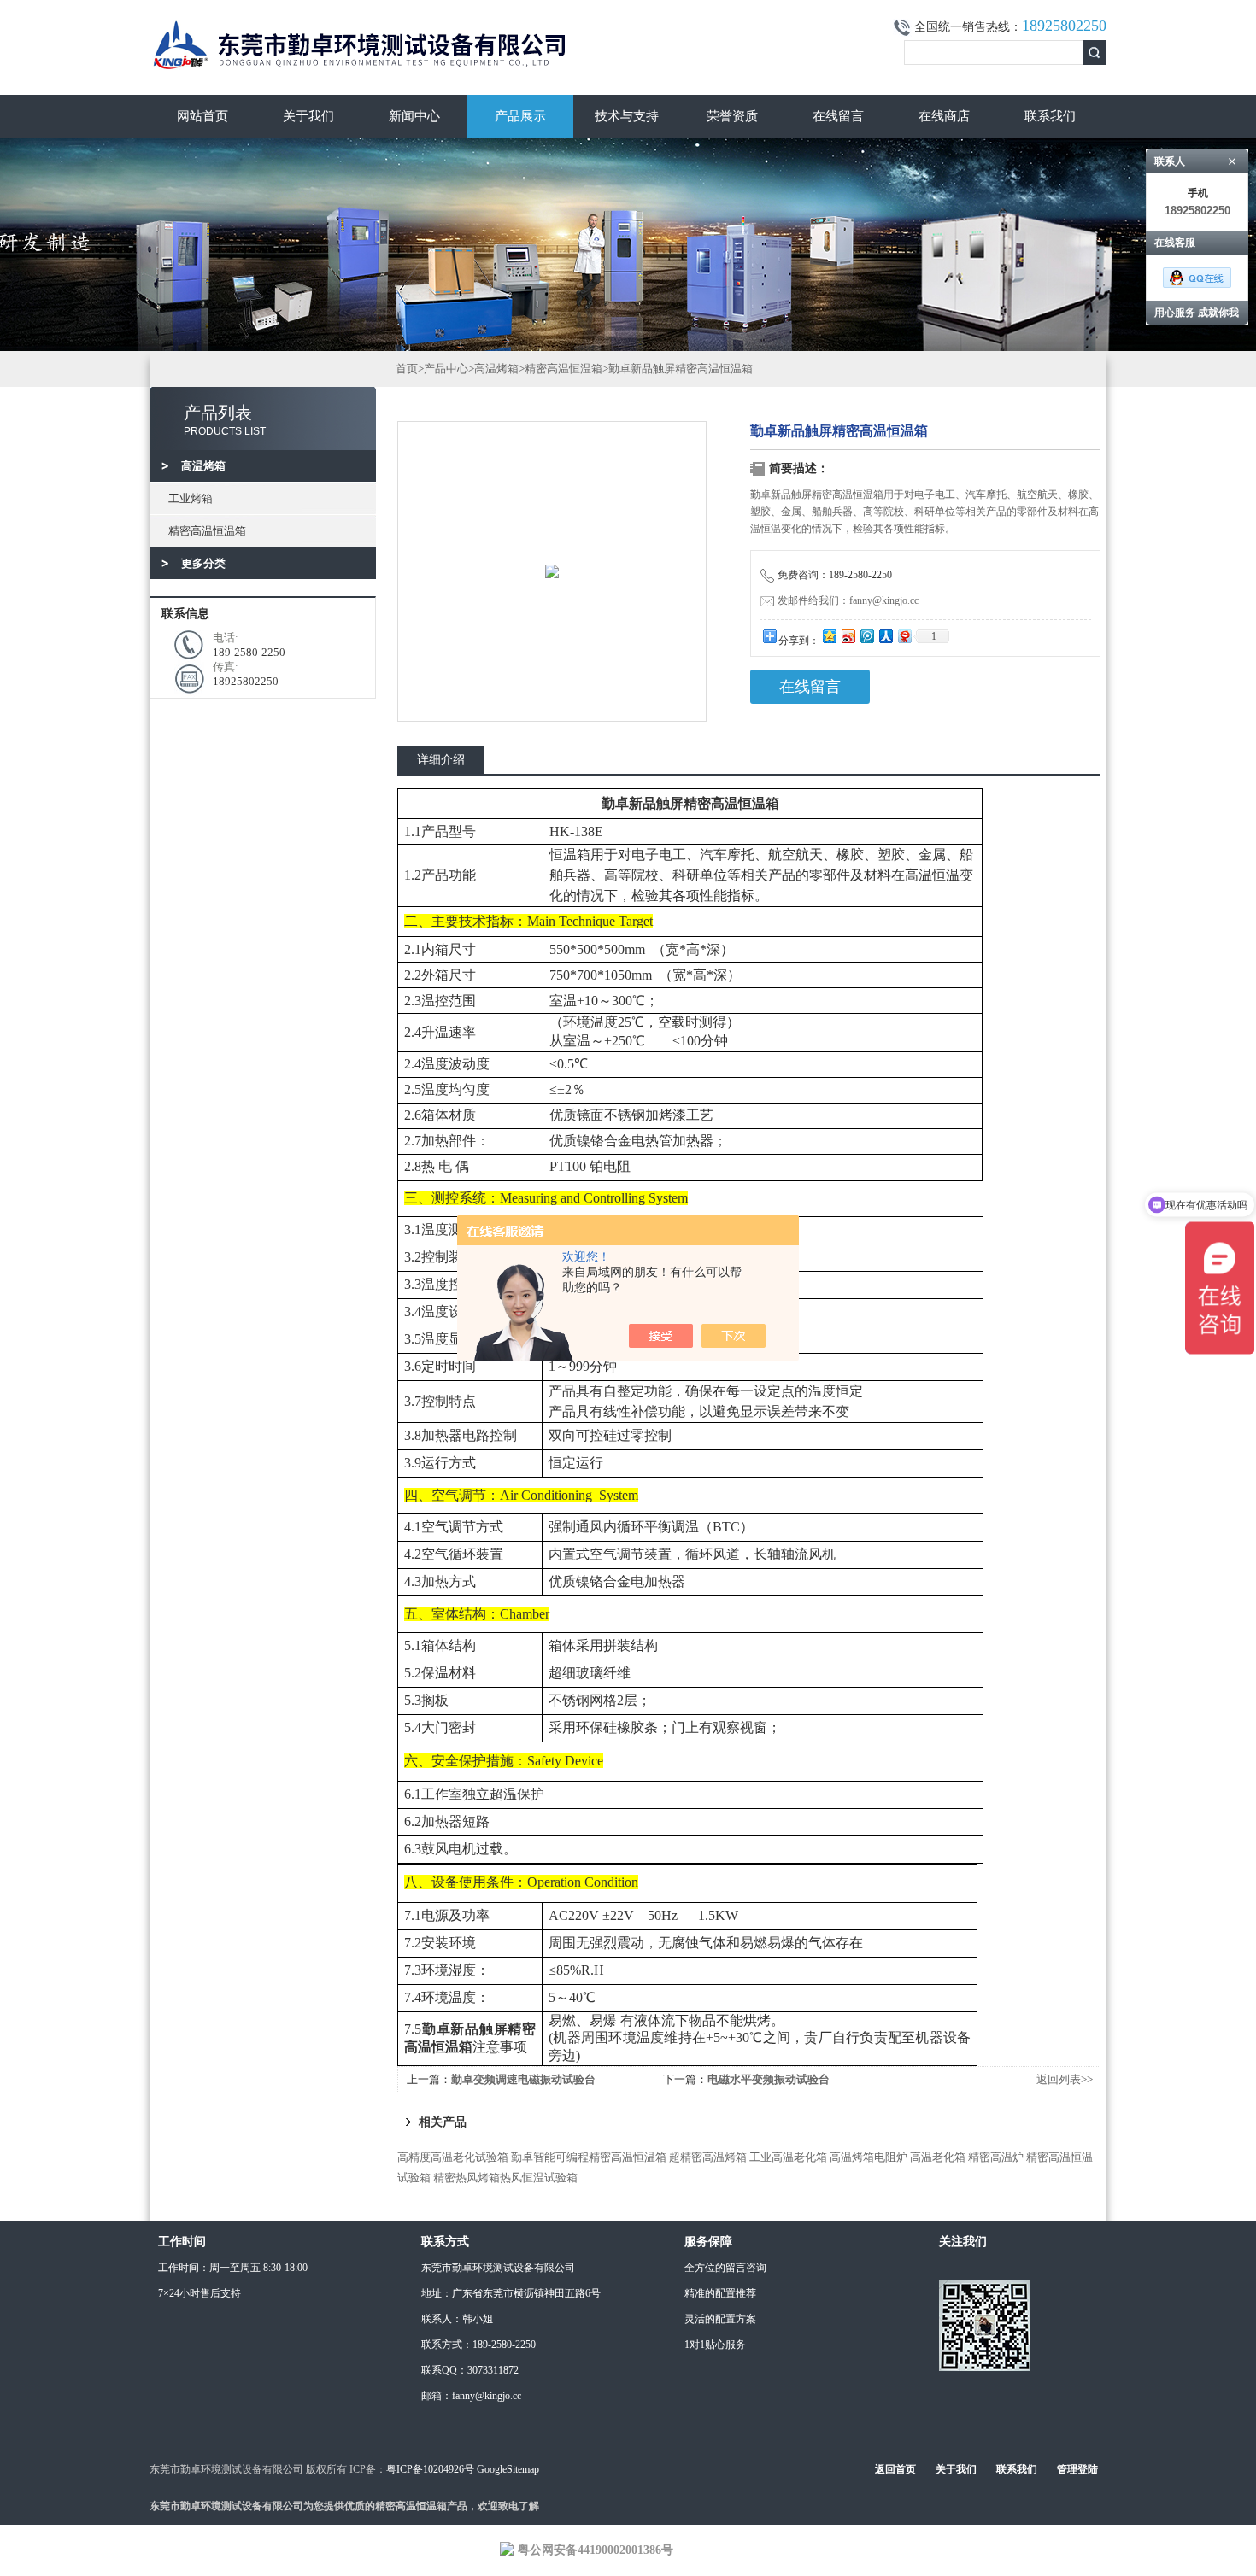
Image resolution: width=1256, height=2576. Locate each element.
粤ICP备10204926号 (430, 2469)
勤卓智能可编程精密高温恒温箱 (589, 2157)
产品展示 (520, 116)
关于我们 (308, 116)
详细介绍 (441, 760)
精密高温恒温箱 (207, 531)
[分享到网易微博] (904, 636)
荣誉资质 (732, 116)
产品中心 (446, 369)
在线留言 (838, 116)
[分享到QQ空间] (829, 636)
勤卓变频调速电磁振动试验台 (523, 2079)
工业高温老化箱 (788, 2157)
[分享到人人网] (885, 636)
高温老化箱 (938, 2157)
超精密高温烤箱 (708, 2157)
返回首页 (895, 2469)
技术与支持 (627, 116)
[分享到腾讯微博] (866, 636)
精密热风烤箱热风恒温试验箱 (505, 2178)
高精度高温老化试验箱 (453, 2157)
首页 (407, 369)
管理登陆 (1077, 2469)
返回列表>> (1065, 2079)
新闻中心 (414, 116)
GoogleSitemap (508, 2469)
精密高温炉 (996, 2157)
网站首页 (202, 116)
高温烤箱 (496, 369)
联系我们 (1050, 116)
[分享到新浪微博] (848, 636)
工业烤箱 (191, 498)
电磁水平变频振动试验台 (769, 2079)
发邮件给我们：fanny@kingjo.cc (848, 600)
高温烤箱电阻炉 (869, 2157)
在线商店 (944, 116)
